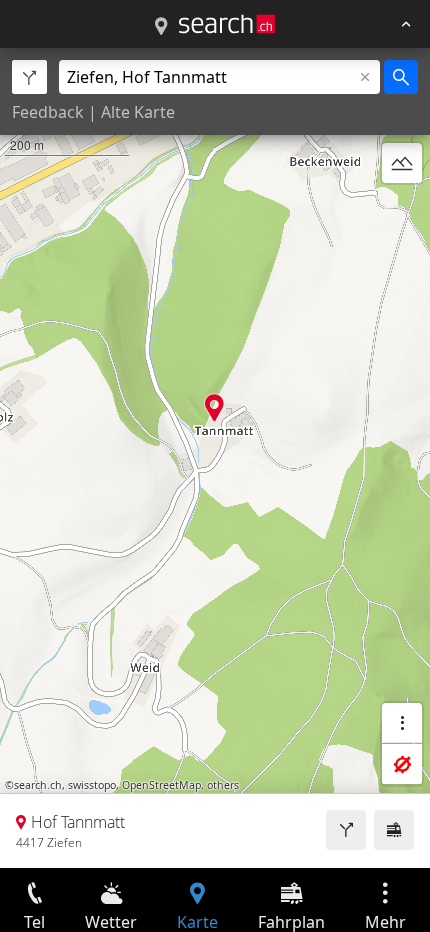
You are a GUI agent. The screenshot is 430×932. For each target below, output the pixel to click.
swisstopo (92, 785)
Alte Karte (138, 112)
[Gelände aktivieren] (402, 163)
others (223, 785)
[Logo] (227, 24)
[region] (215, 458)
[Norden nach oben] (402, 211)
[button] (214, 407)
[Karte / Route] (161, 27)
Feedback (48, 112)
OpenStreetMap (161, 785)
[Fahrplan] (394, 830)
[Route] (346, 830)
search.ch (38, 785)
